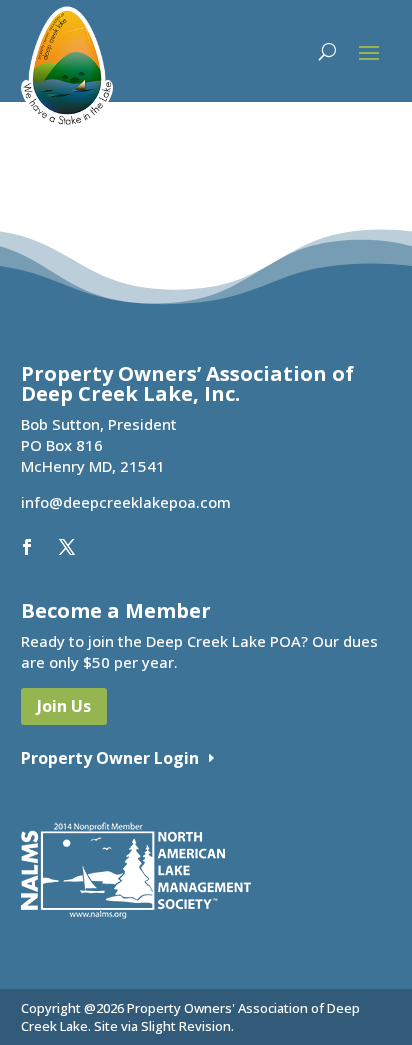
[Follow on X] (67, 547)
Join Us (64, 706)
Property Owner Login (110, 758)
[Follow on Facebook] (27, 547)
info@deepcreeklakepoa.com (126, 502)
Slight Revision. (187, 1026)
